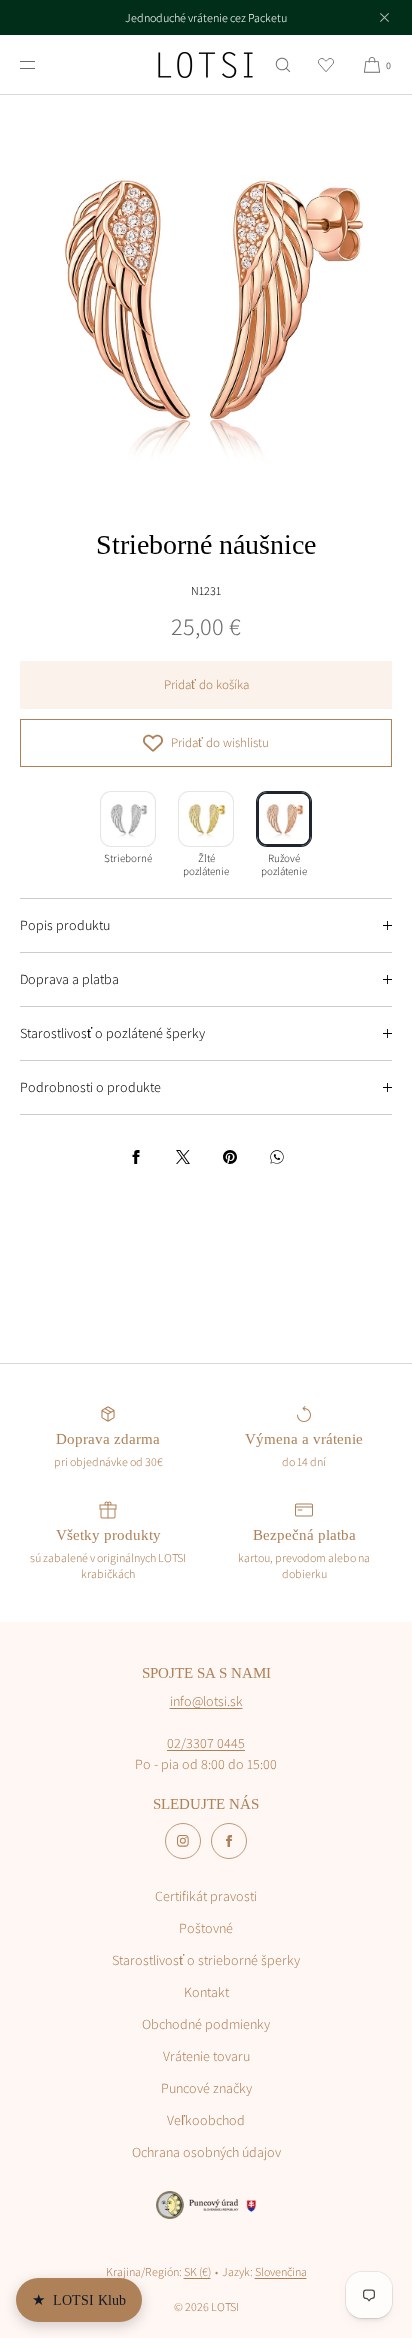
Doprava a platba (69, 979)
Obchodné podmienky (206, 2024)
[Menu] (44, 64)
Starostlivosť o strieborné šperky (206, 1960)
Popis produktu (65, 925)
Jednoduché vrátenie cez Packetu (206, 17)
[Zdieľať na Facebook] (136, 1157)
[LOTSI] (205, 65)
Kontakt (206, 1992)
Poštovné (206, 1928)
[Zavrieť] (384, 17)
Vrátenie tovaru (206, 2056)
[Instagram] (183, 1841)
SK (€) (197, 2271)
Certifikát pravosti (206, 1896)
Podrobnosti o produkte (90, 1087)
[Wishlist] (326, 64)
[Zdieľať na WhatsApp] (277, 1157)
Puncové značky (206, 2088)
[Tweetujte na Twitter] (183, 1157)
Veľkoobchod (206, 2120)
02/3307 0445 (206, 1743)
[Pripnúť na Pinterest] (230, 1157)
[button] (283, 64)
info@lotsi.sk (206, 1701)
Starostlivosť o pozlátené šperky (112, 1033)
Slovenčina (281, 2271)
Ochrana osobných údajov (206, 2152)
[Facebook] (229, 1841)
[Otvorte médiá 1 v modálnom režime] (206, 301)
